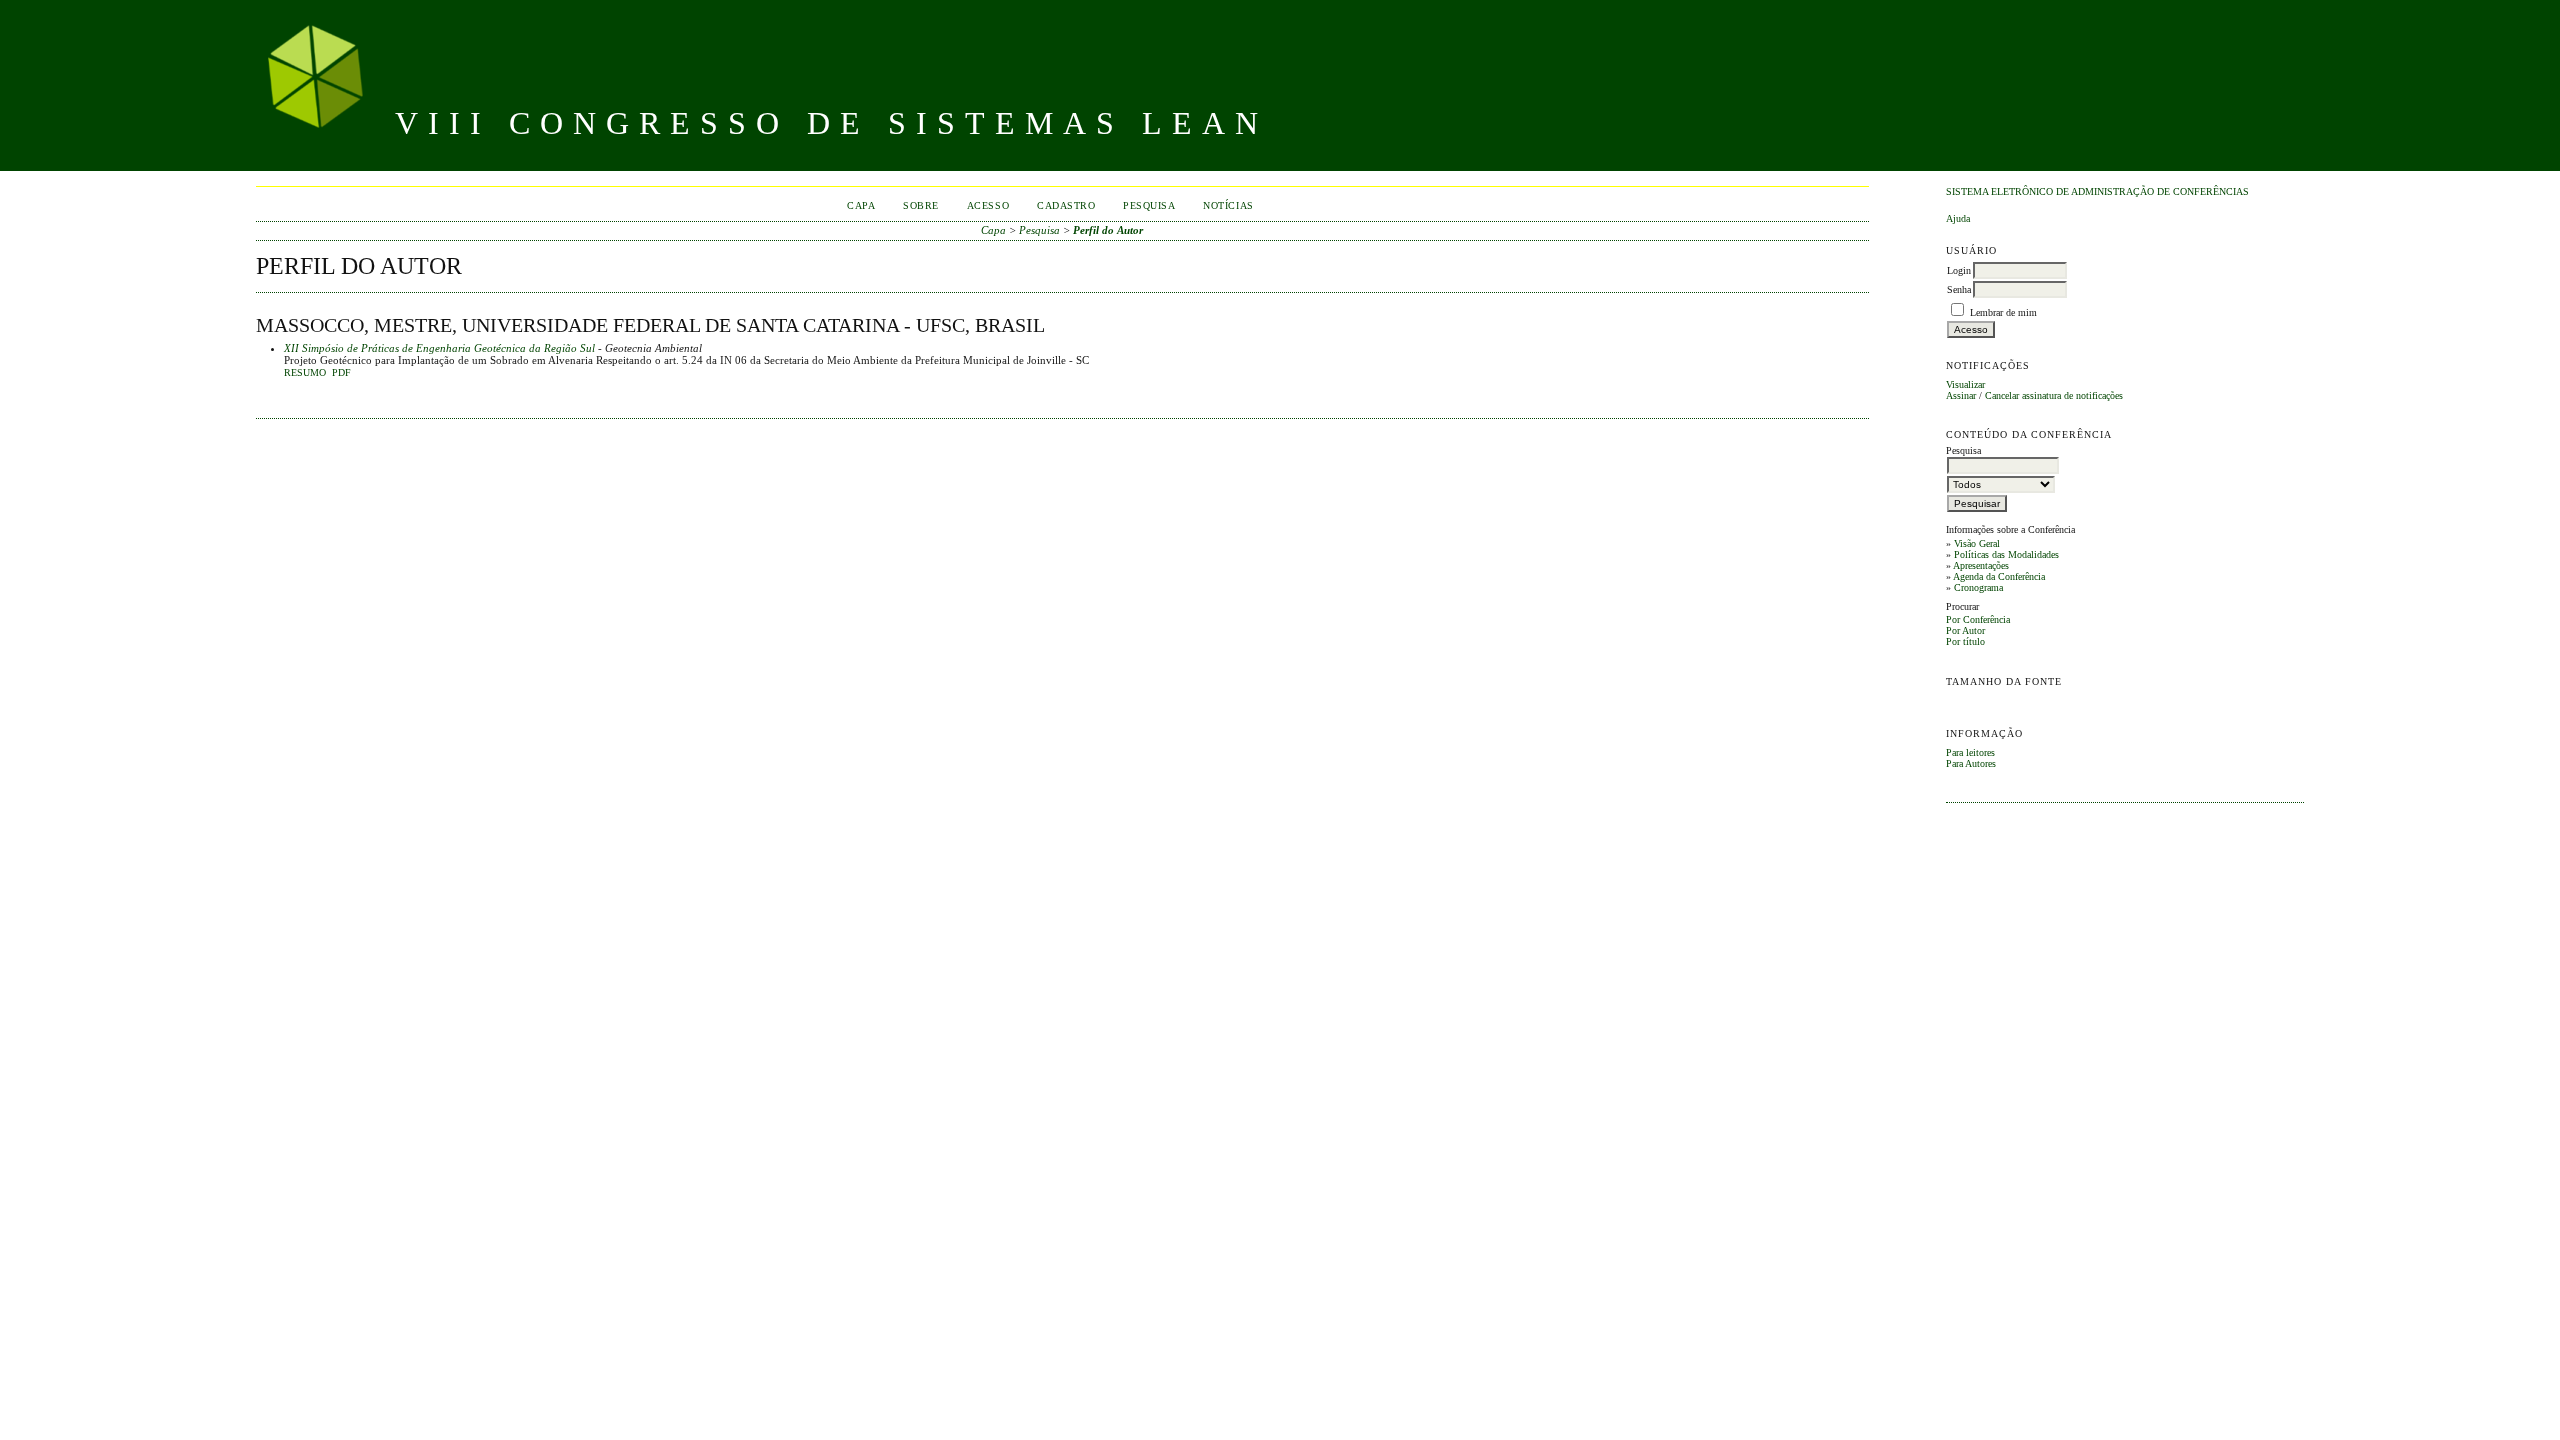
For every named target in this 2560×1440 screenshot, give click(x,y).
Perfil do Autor (1108, 230)
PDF (341, 373)
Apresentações (1981, 565)
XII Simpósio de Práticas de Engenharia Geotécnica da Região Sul (439, 348)
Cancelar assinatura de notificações (2054, 395)
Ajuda (1958, 218)
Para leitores (1970, 752)
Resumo (305, 373)
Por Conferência (1978, 619)
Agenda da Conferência (1999, 576)
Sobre (921, 205)
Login (1959, 270)
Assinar (1961, 395)
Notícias (1228, 205)
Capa (861, 205)
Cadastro (1066, 205)
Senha (1959, 289)
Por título (1965, 641)
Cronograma (1978, 587)
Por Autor (1965, 630)
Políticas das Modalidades (2006, 554)
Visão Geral (1977, 543)
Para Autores (1971, 763)
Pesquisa (1149, 205)
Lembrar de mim (2003, 312)
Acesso (988, 205)
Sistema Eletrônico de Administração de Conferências (2097, 191)
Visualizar (1965, 384)
